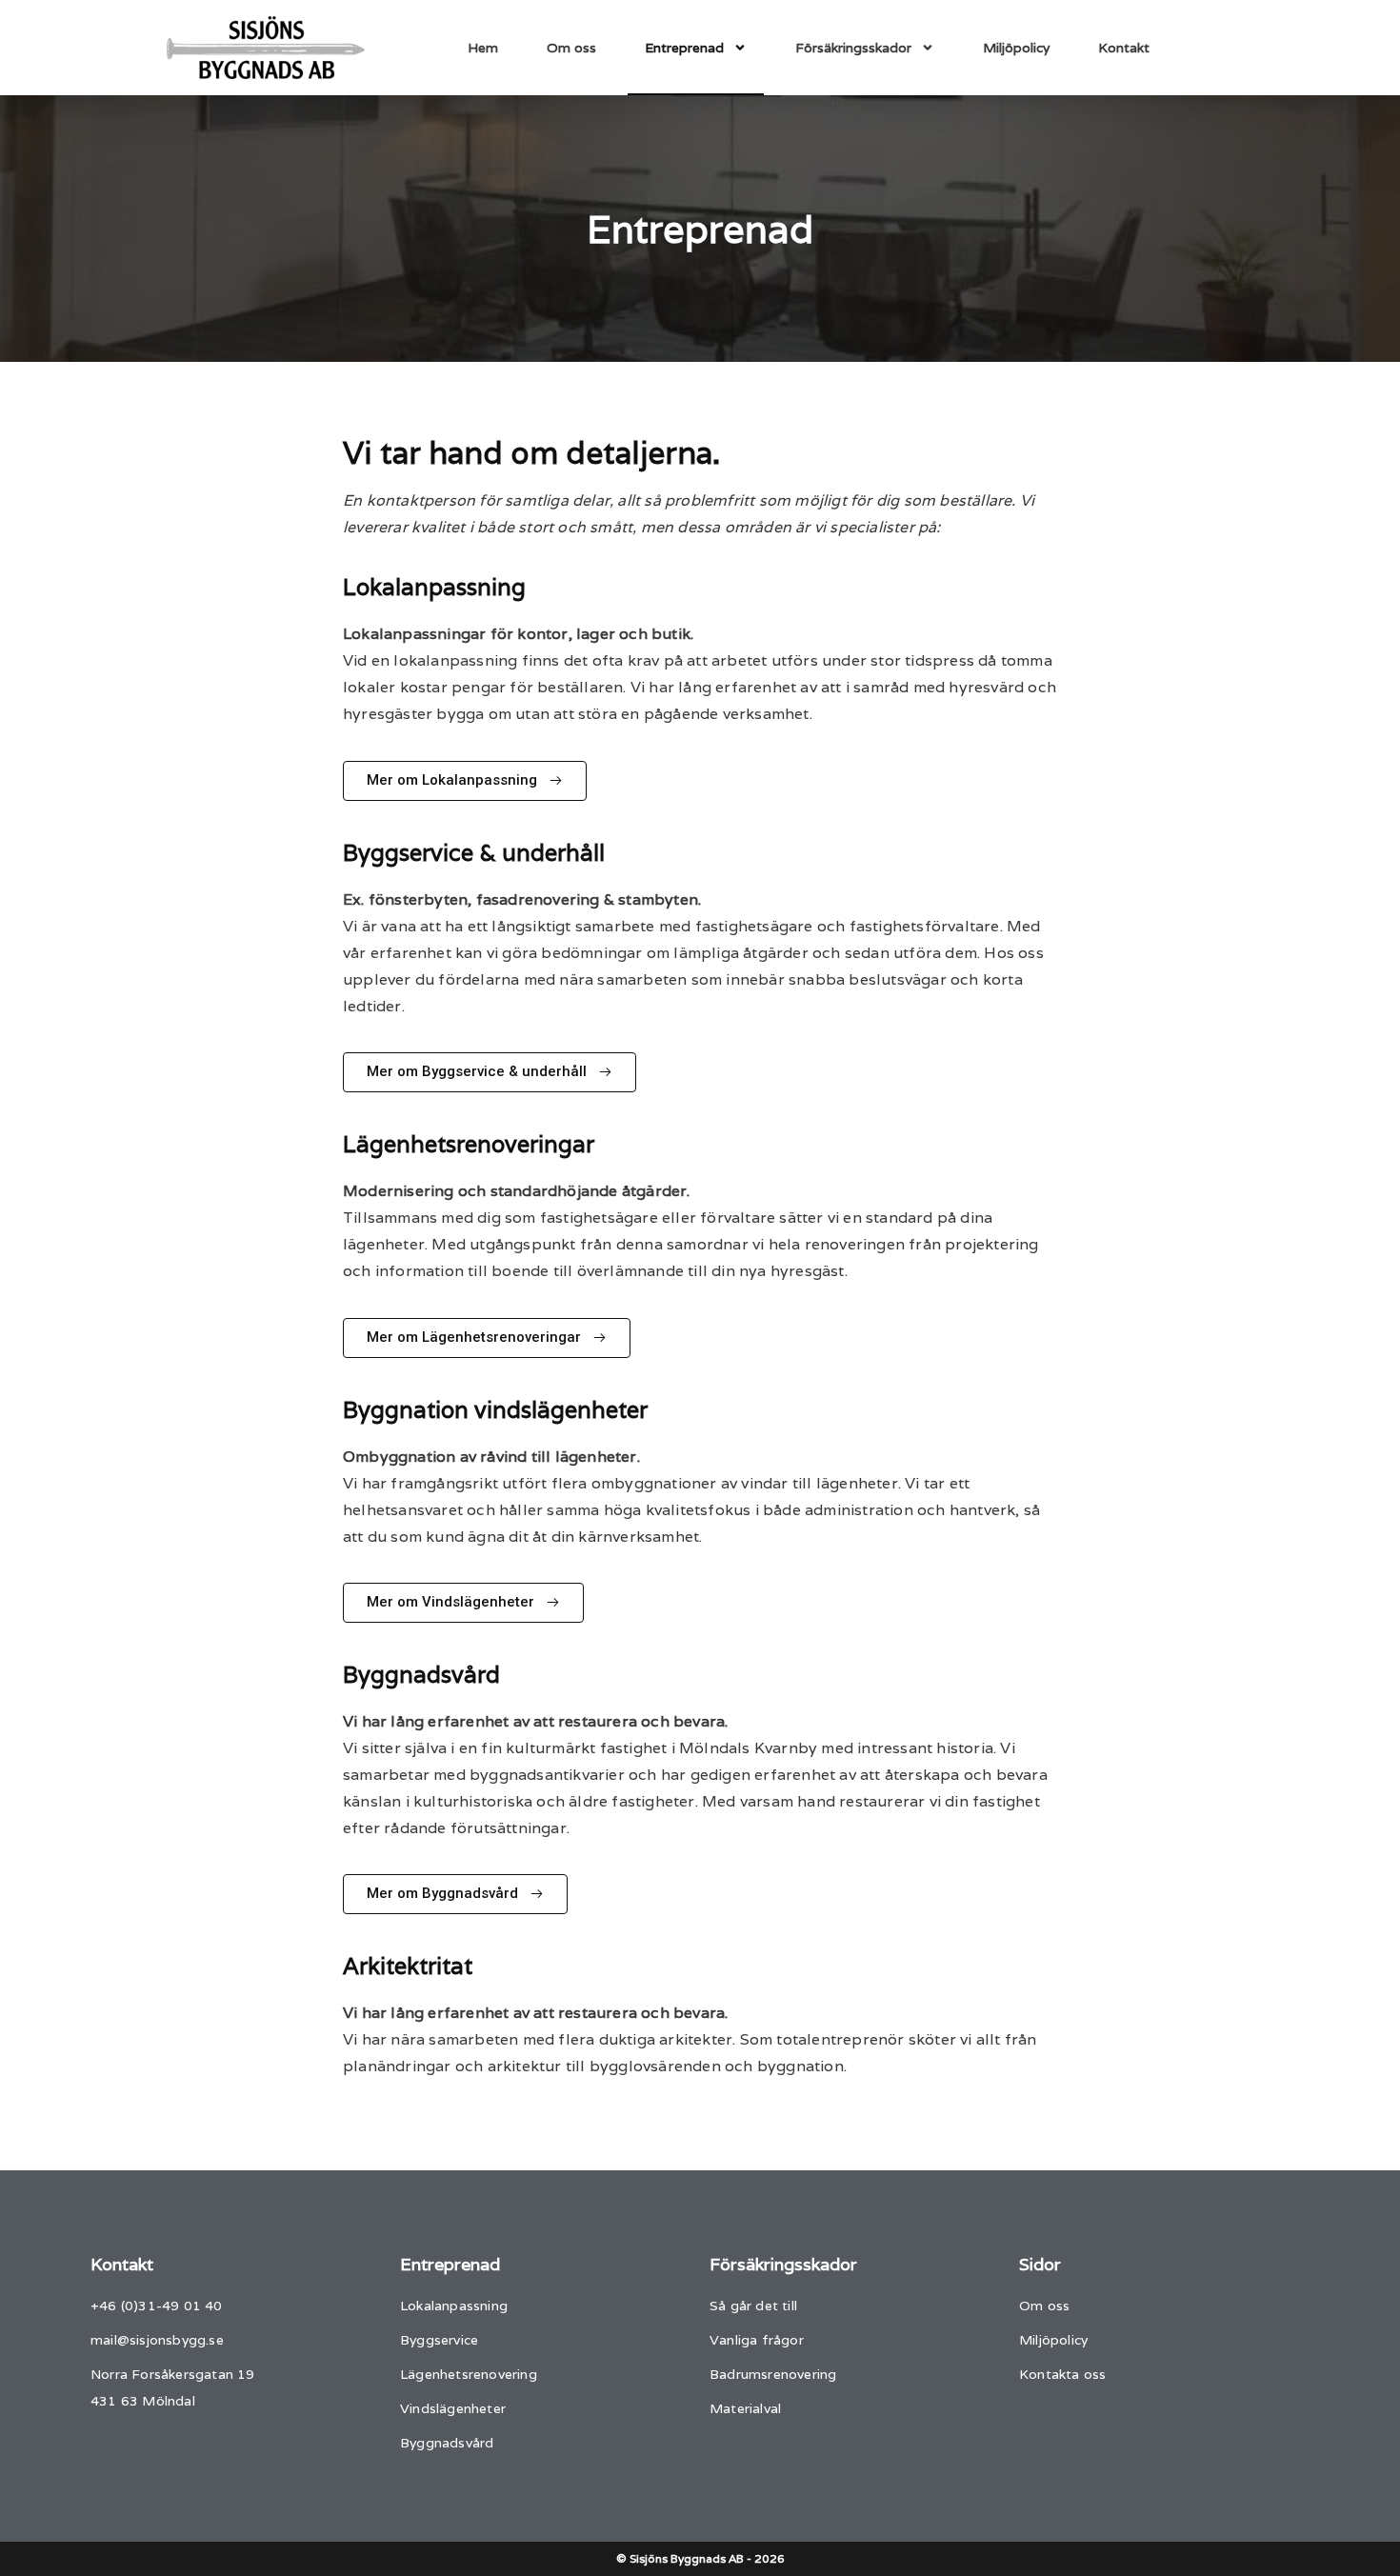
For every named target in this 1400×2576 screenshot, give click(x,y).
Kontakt (1124, 48)
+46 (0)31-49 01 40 (157, 2306)
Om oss (571, 48)
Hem (483, 48)
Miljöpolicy (1016, 48)
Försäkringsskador (853, 48)
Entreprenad (684, 48)
